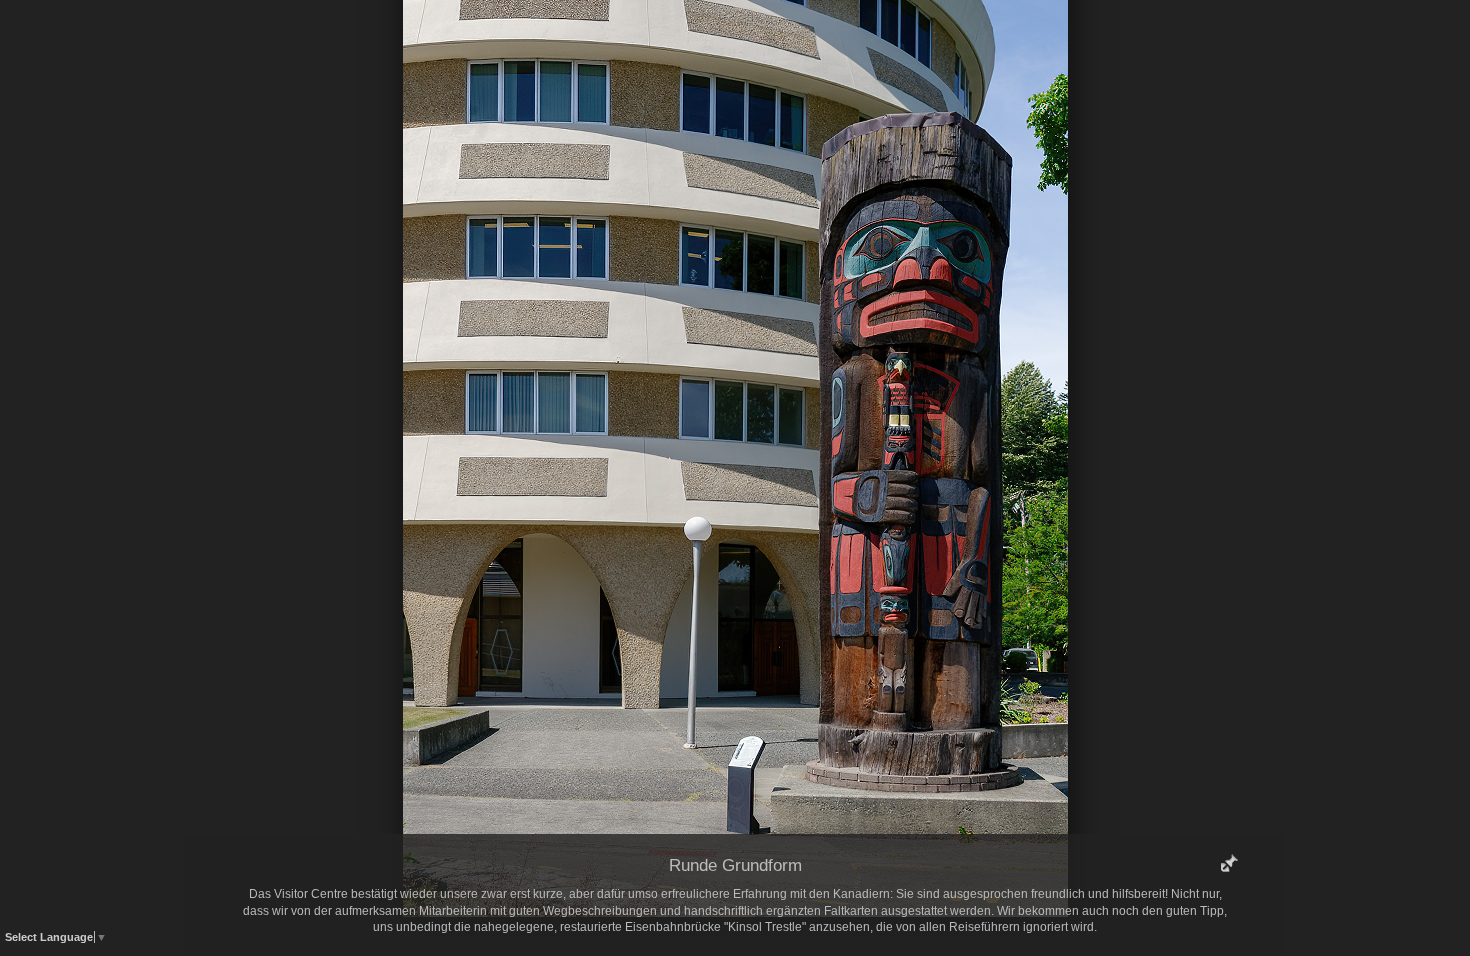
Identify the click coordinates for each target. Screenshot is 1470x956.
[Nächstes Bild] (880, 45)
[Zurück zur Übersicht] (650, 45)
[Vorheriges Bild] (590, 45)
